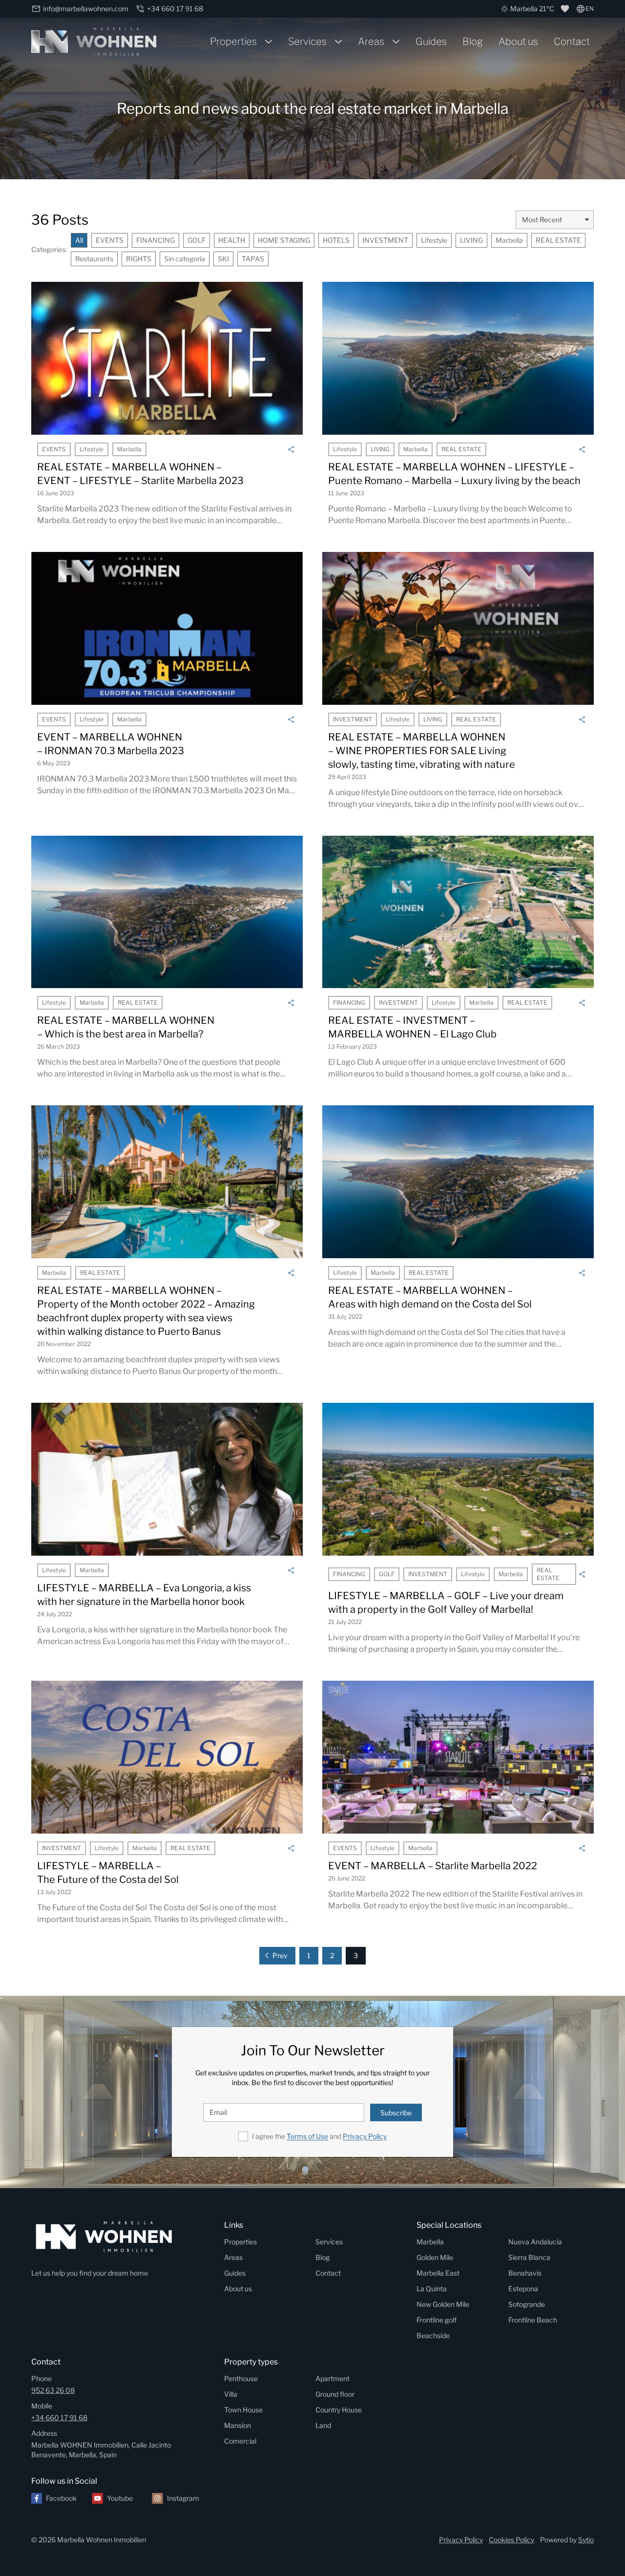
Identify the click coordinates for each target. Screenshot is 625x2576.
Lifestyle (434, 240)
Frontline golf (437, 2320)
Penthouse (241, 2378)
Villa (231, 2394)
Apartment (333, 2378)
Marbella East (438, 2273)
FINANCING (156, 240)
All (79, 240)
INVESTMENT (385, 240)
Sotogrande (527, 2304)
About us (518, 42)
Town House (243, 2410)
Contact (572, 42)
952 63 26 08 (53, 2390)
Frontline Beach (533, 2320)
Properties (233, 42)
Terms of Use (307, 2136)
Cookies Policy (511, 2540)
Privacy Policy (365, 2136)
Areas (371, 42)
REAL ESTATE (558, 240)
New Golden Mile (443, 2304)
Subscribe (396, 2113)
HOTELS (336, 240)
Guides (431, 42)
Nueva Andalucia (535, 2242)
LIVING (471, 240)
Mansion (238, 2425)
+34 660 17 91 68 (59, 2418)
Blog (473, 42)
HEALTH (232, 240)
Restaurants (94, 259)
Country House (339, 2410)
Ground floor (335, 2394)
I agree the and (319, 2136)
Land (323, 2425)
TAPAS (253, 259)
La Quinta (432, 2289)
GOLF (197, 240)
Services (307, 42)
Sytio (586, 2540)
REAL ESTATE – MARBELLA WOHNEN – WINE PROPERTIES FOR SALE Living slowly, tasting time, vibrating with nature (422, 751)
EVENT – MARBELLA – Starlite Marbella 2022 (433, 1866)
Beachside (433, 2335)
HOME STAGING (284, 240)
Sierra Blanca (529, 2257)
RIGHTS (139, 259)
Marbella (509, 240)
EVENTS (110, 240)
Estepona (523, 2289)
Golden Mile (435, 2257)
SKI (223, 259)
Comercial (240, 2441)
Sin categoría (185, 259)
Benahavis (525, 2273)
